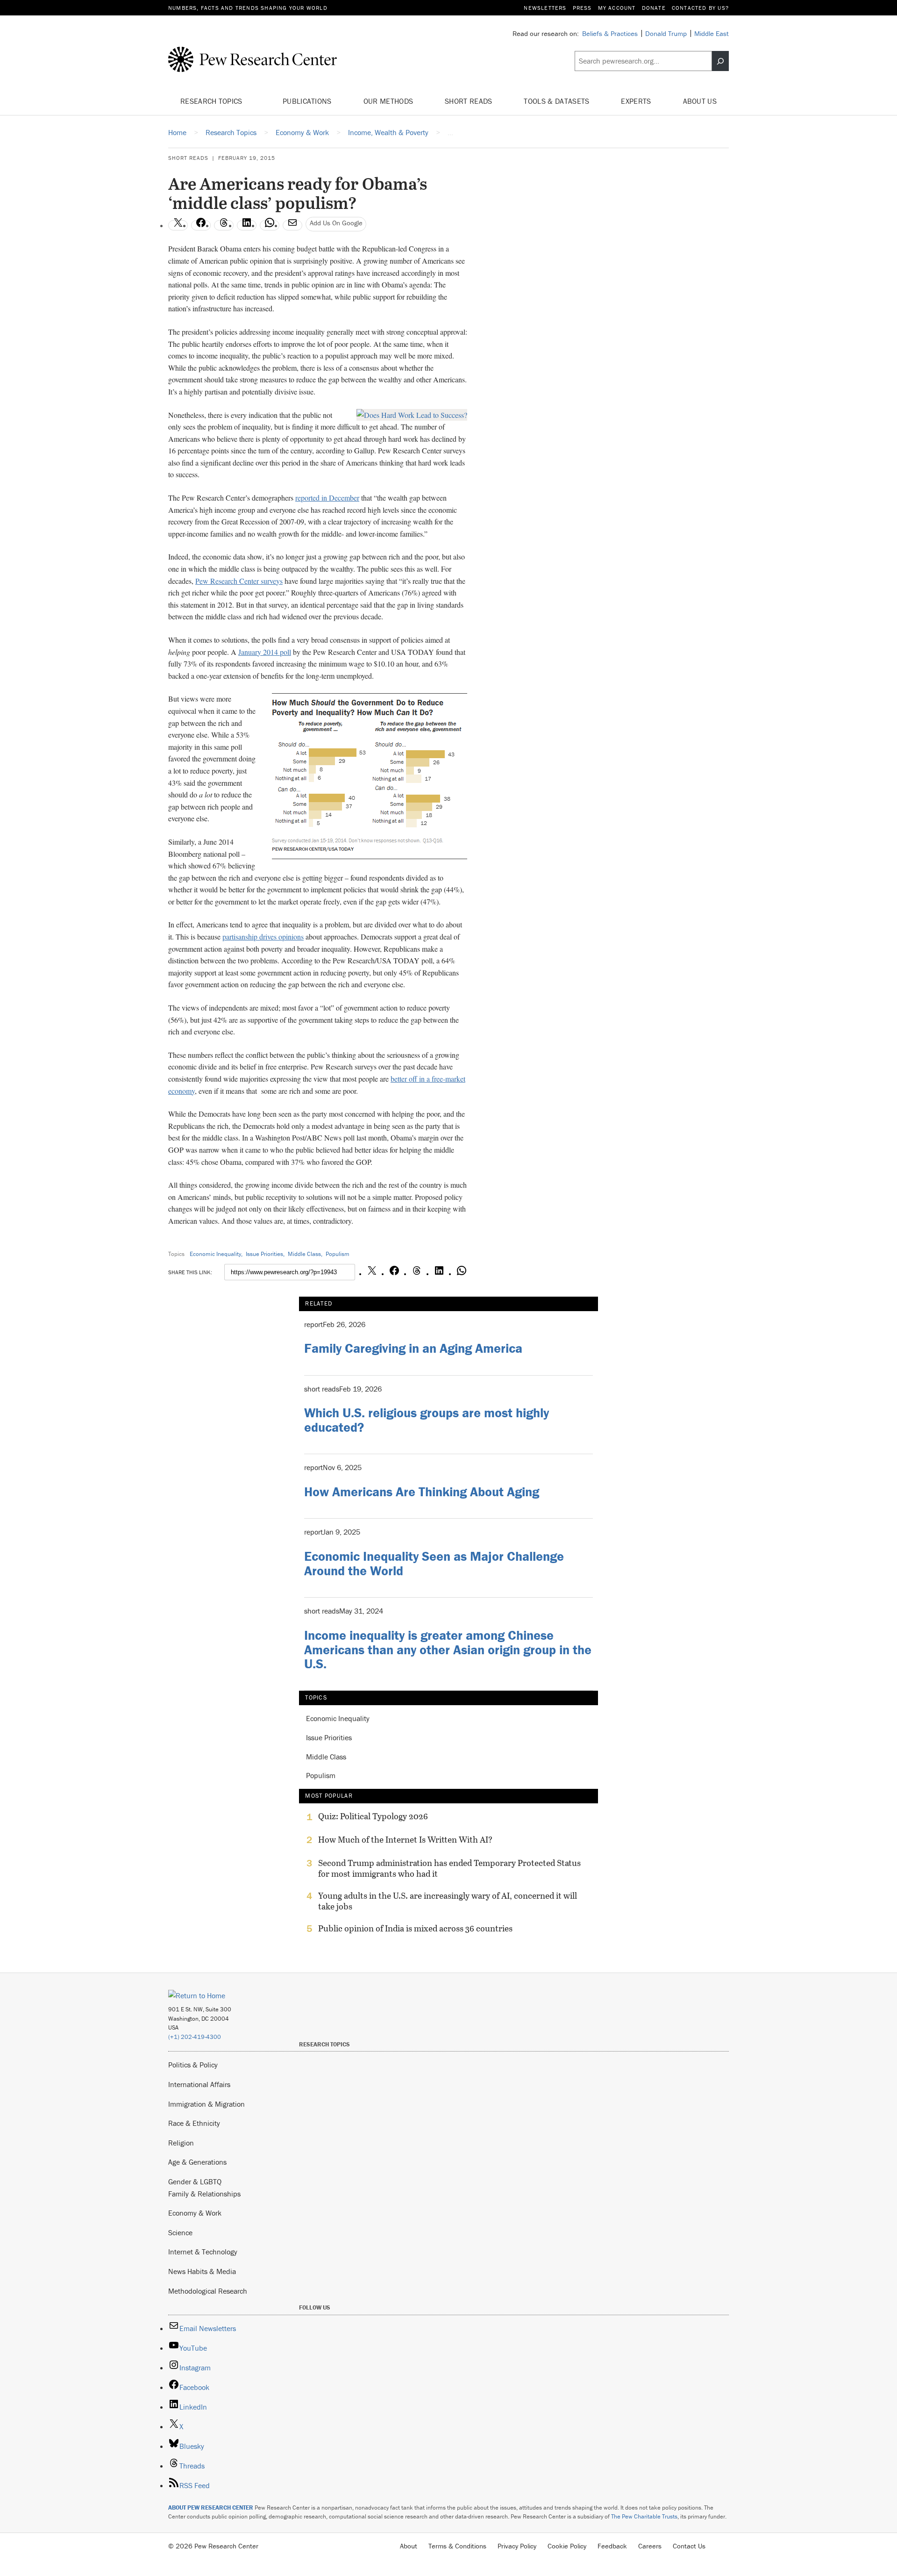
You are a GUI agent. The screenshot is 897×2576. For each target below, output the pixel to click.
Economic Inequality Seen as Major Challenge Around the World (434, 1563)
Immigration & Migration (206, 2104)
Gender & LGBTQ (195, 2181)
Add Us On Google (336, 223)
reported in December (327, 498)
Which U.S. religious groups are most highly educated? (427, 1420)
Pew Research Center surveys (239, 581)
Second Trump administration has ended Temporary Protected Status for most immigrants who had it (449, 1868)
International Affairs (199, 2084)
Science (180, 2232)
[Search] (720, 61)
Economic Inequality (215, 1254)
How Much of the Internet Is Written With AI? (405, 1840)
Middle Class (304, 1254)
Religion (181, 2143)
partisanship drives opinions (263, 936)
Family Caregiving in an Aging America (413, 1348)
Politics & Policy (193, 2065)
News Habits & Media (202, 2271)
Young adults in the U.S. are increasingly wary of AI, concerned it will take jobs (448, 1901)
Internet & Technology (203, 2252)
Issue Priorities (264, 1254)
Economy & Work (195, 2213)
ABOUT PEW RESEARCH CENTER (211, 2508)
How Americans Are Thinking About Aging (422, 1492)
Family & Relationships (204, 2194)
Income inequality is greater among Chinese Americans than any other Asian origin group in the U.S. (448, 1650)
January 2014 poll (265, 652)
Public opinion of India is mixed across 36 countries (415, 1929)
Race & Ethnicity (194, 2123)
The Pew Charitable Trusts (644, 2516)
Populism (338, 1254)
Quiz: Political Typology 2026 (373, 1816)
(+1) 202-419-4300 (195, 2037)
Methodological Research (208, 2291)
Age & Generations (197, 2162)
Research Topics (212, 101)
